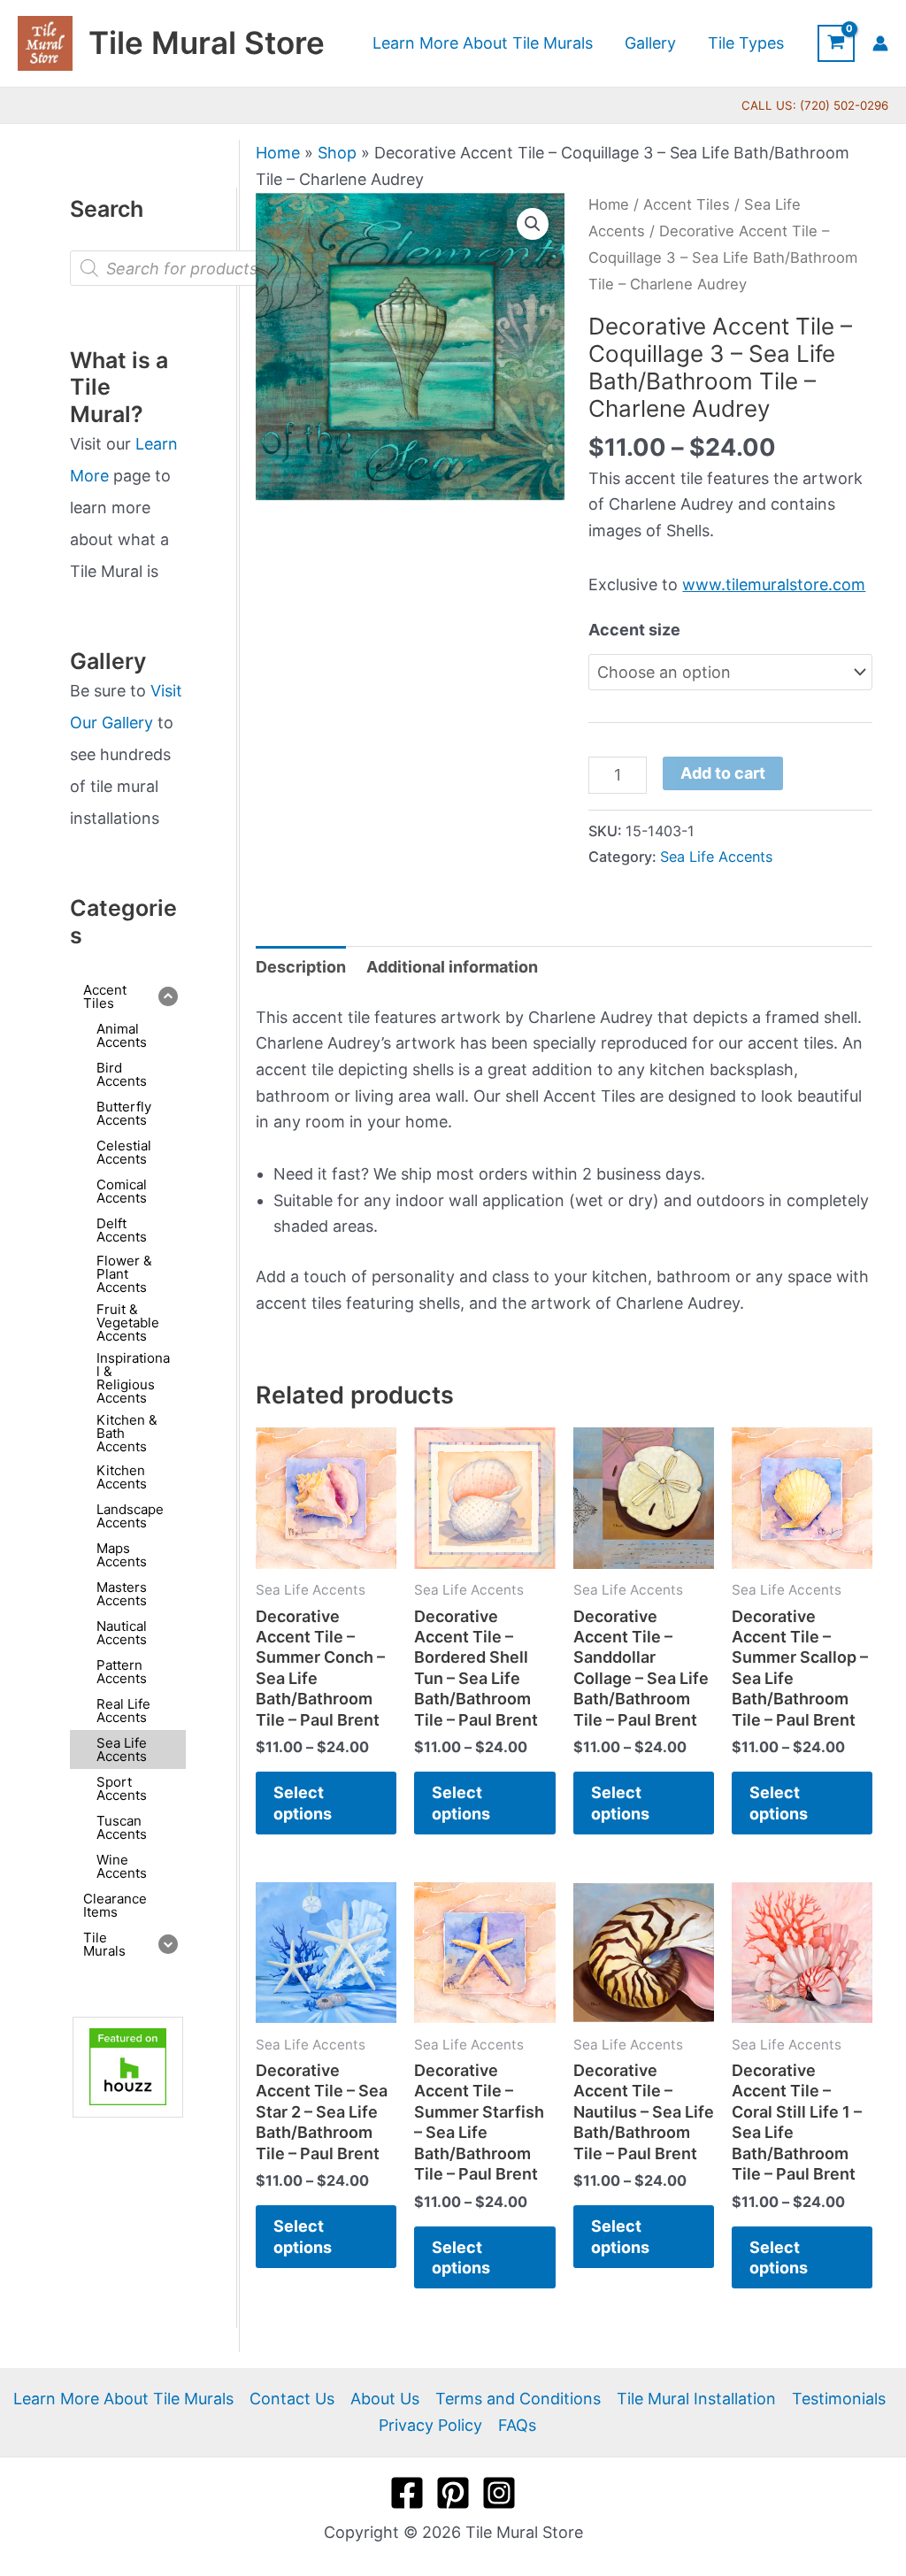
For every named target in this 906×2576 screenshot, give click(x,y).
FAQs (517, 2425)
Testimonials (839, 2399)
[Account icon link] (880, 43)
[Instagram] (499, 2493)
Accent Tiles (687, 204)
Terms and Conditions (518, 2399)
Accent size (634, 630)
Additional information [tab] (452, 967)
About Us (385, 2399)
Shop (337, 153)
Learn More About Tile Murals (123, 2399)
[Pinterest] (453, 2493)
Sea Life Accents (716, 857)
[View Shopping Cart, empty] (836, 43)
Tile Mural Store (207, 42)
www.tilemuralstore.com (774, 584)
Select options (303, 1803)
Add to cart (723, 773)
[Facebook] (407, 2493)
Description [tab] (301, 967)
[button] (533, 224)
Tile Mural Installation (696, 2399)
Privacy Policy (430, 2425)
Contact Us (292, 2399)
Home (278, 153)
